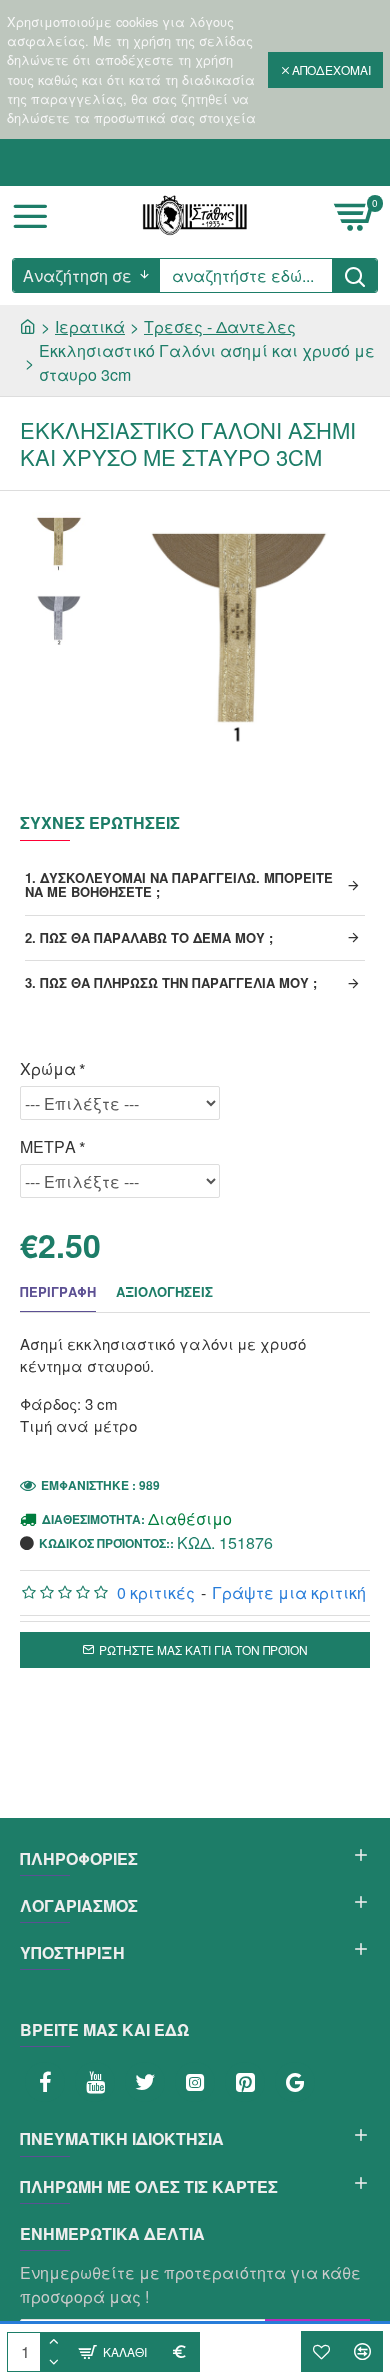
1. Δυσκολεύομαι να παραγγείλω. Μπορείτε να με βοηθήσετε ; (179, 884)
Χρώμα (48, 1068)
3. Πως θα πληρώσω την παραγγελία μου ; (171, 982)
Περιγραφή (58, 1292)
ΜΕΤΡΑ (48, 1146)
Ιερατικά (90, 326)
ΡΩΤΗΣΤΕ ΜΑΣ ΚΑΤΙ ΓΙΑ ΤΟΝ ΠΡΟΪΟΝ (203, 1649)
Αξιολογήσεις (164, 1292)
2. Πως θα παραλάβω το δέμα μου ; (149, 937)
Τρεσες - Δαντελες (220, 326)
